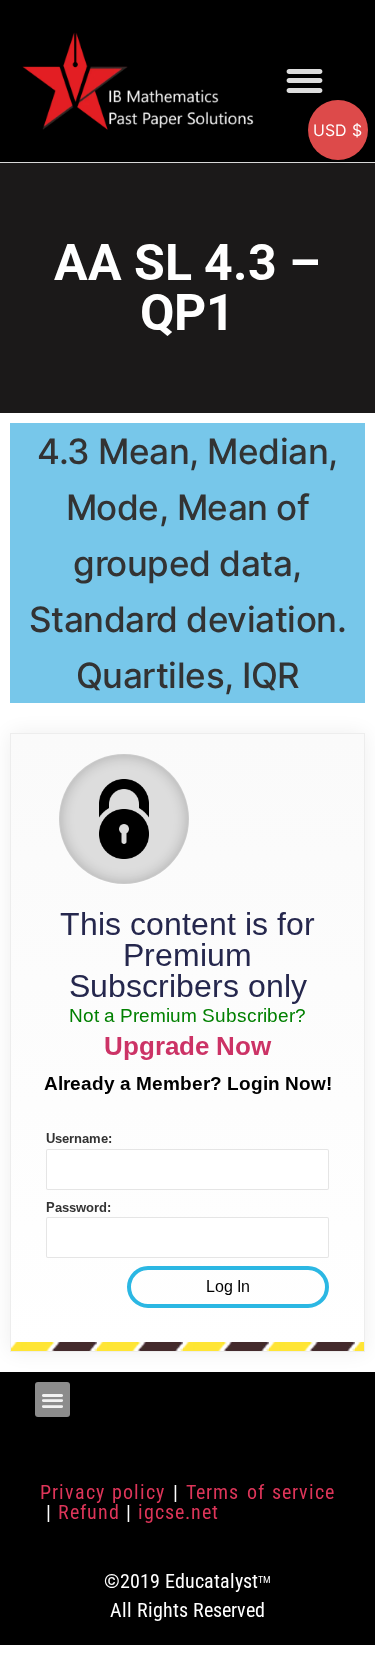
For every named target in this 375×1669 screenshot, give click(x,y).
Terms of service (260, 1492)
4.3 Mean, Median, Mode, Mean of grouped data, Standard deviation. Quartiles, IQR (188, 563)
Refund (89, 1512)
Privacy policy (102, 1492)
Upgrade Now (187, 1046)
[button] (305, 80)
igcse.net (178, 1512)
